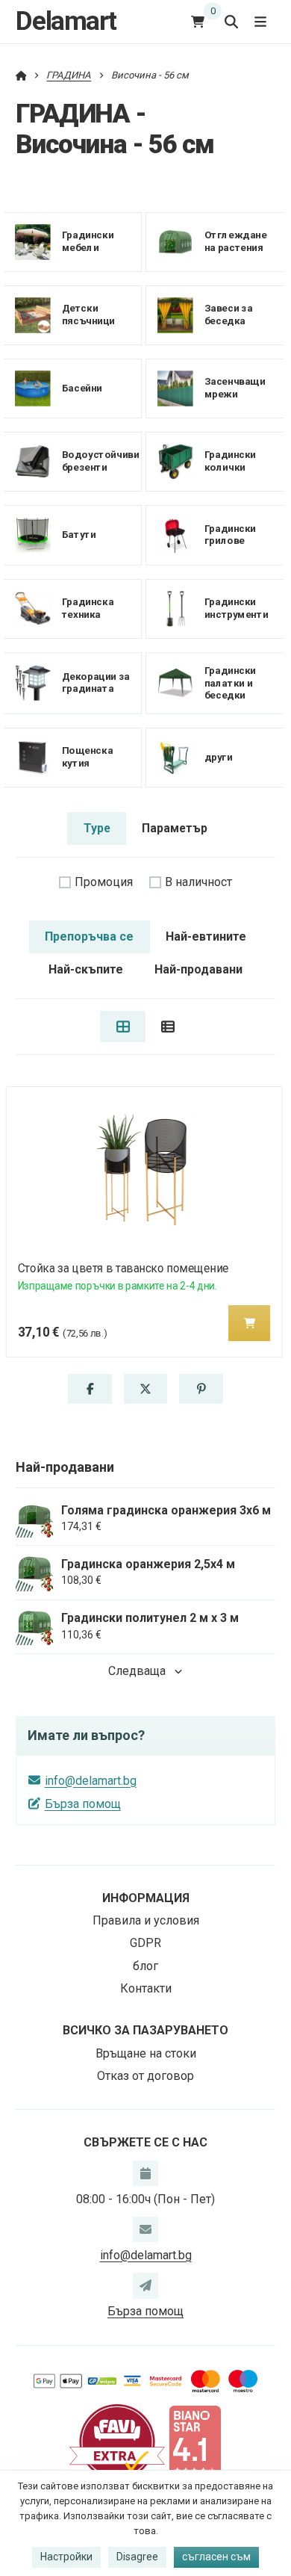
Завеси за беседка (228, 315)
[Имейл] (145, 2229)
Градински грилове (229, 535)
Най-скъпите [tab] (86, 969)
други (218, 756)
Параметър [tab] (175, 828)
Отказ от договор (145, 2076)
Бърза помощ (83, 1804)
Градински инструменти (235, 608)
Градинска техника (88, 608)
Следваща (137, 1671)
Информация (146, 1898)
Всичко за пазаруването (145, 2030)
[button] (249, 1323)
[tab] (123, 1027)
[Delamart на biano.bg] (195, 2441)
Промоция (104, 882)
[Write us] (145, 2285)
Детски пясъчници (88, 315)
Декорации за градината (96, 683)
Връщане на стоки (146, 2053)
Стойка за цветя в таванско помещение (123, 1268)
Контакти (146, 1988)
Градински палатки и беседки (229, 682)
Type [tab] (97, 828)
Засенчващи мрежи (234, 388)
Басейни (82, 388)
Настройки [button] (66, 2557)
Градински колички (229, 462)
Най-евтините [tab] (206, 936)
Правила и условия (146, 1920)
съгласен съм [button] (216, 2557)
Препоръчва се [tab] (89, 936)
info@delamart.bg (91, 1781)
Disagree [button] (137, 2557)
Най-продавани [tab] (198, 969)
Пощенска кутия (87, 757)
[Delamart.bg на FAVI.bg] (117, 2441)
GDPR (145, 1943)
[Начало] (21, 75)
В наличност (198, 882)
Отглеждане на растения (235, 242)
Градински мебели (88, 242)
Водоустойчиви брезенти (101, 462)
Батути (79, 535)
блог (145, 1966)
